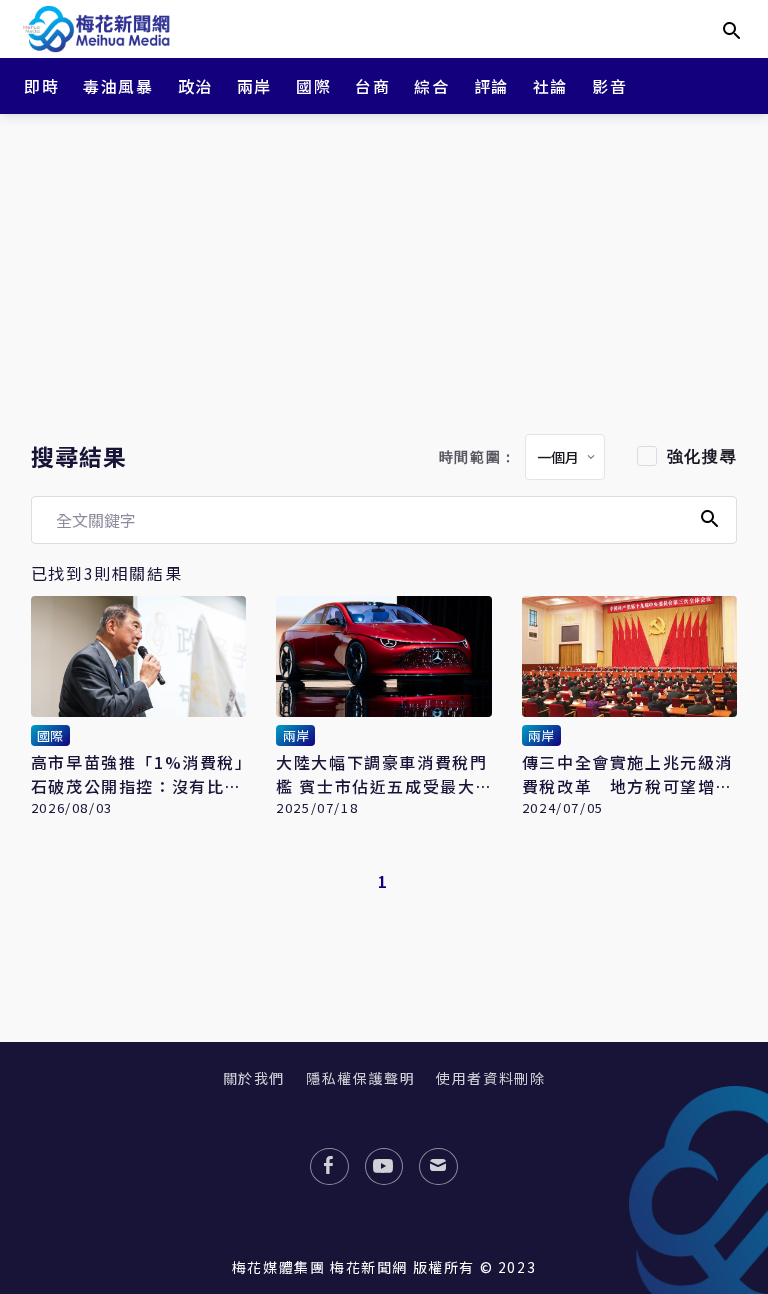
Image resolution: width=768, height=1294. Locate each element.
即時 (41, 86)
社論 (550, 86)
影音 (609, 86)
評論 (491, 86)
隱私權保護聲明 (360, 1078)
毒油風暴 (118, 86)
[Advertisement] (384, 270)
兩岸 (254, 86)
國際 (313, 86)
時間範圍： (478, 457)
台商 (372, 86)
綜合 (431, 86)
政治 (195, 86)
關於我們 (254, 1078)
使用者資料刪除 (490, 1078)
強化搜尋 (702, 456)
